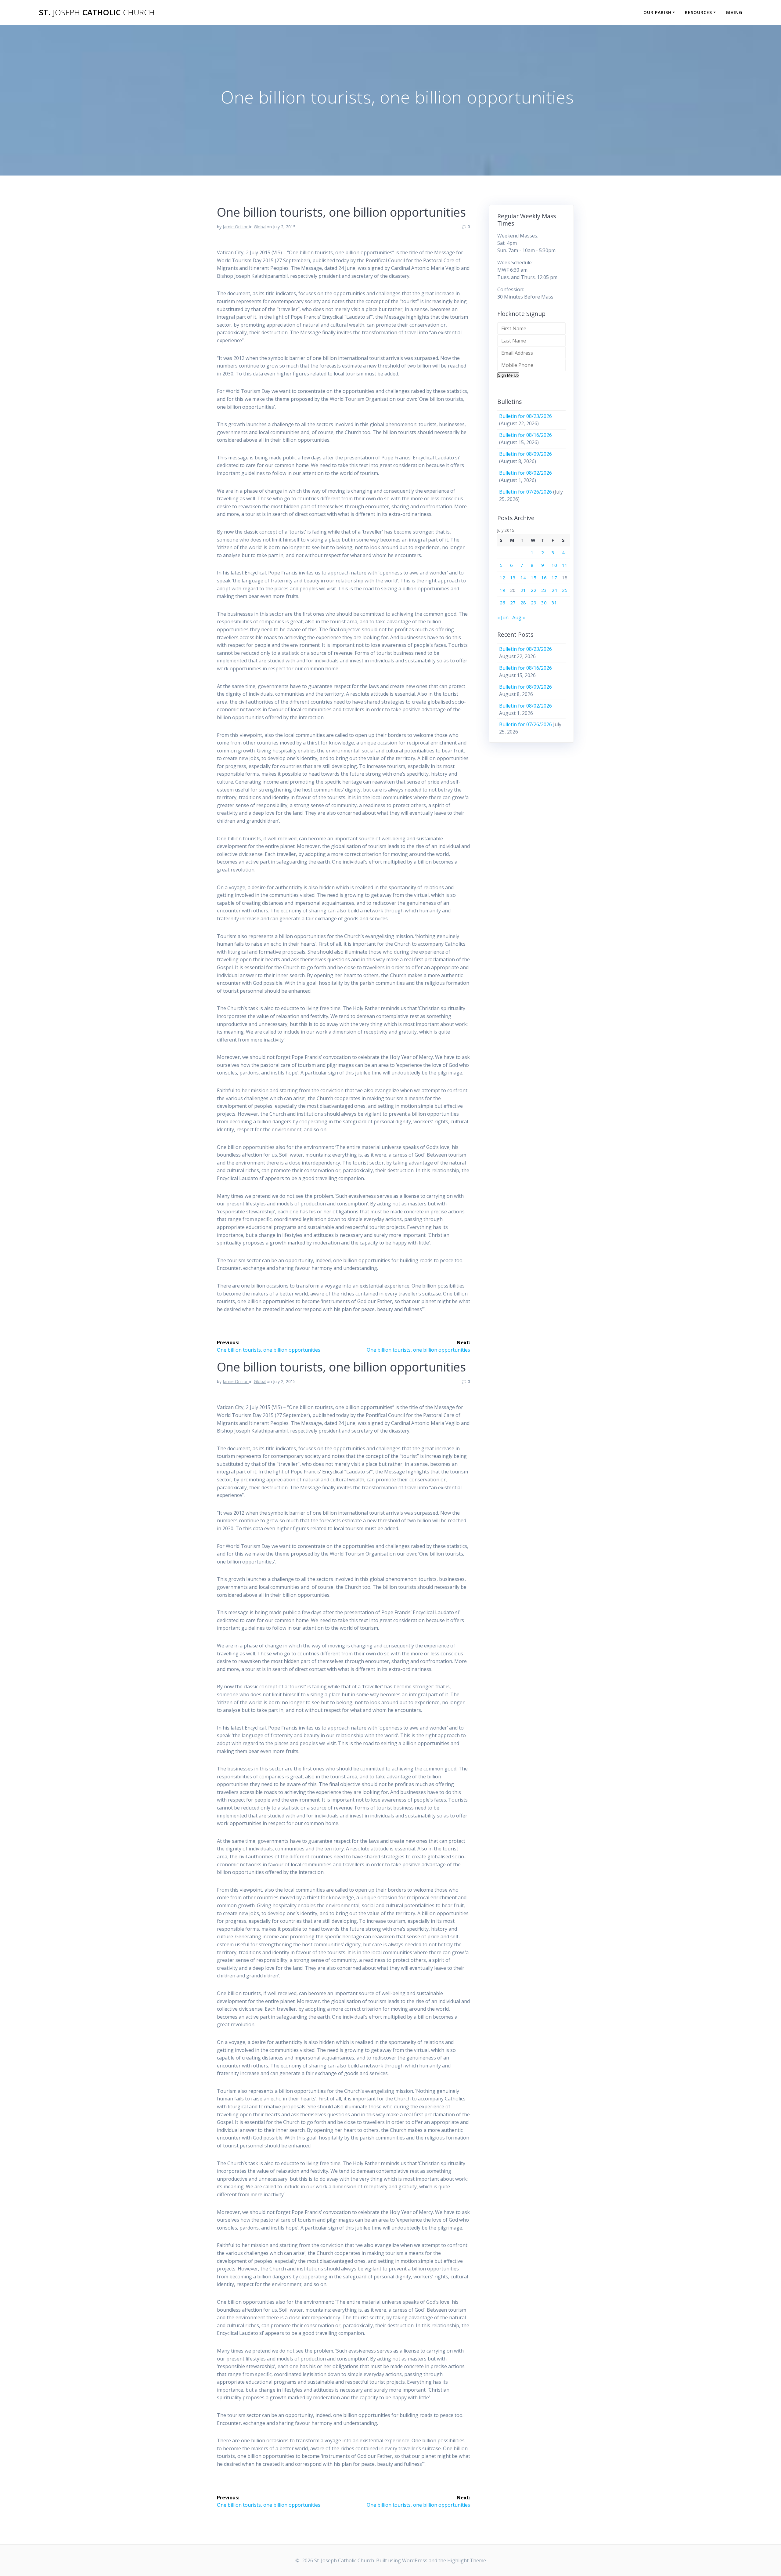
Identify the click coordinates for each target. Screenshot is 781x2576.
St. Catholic (97, 13)
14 (523, 578)
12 (502, 578)
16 (544, 578)
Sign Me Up (508, 375)
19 (502, 590)
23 (544, 590)
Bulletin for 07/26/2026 (525, 492)
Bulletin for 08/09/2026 (525, 454)
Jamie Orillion (236, 227)
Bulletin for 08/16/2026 (525, 435)
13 (513, 578)
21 (523, 590)
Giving (734, 12)
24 (554, 590)
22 (534, 590)
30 (544, 603)
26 (502, 603)
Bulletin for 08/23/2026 (525, 416)
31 (554, 603)
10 (554, 565)
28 (523, 603)
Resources (698, 12)
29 (534, 603)
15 (534, 578)
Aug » (519, 618)
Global (260, 227)
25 (565, 590)
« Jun (503, 618)
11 (565, 565)
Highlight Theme (467, 2560)
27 (513, 603)
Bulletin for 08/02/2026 (525, 473)
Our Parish (657, 12)
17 (554, 578)
